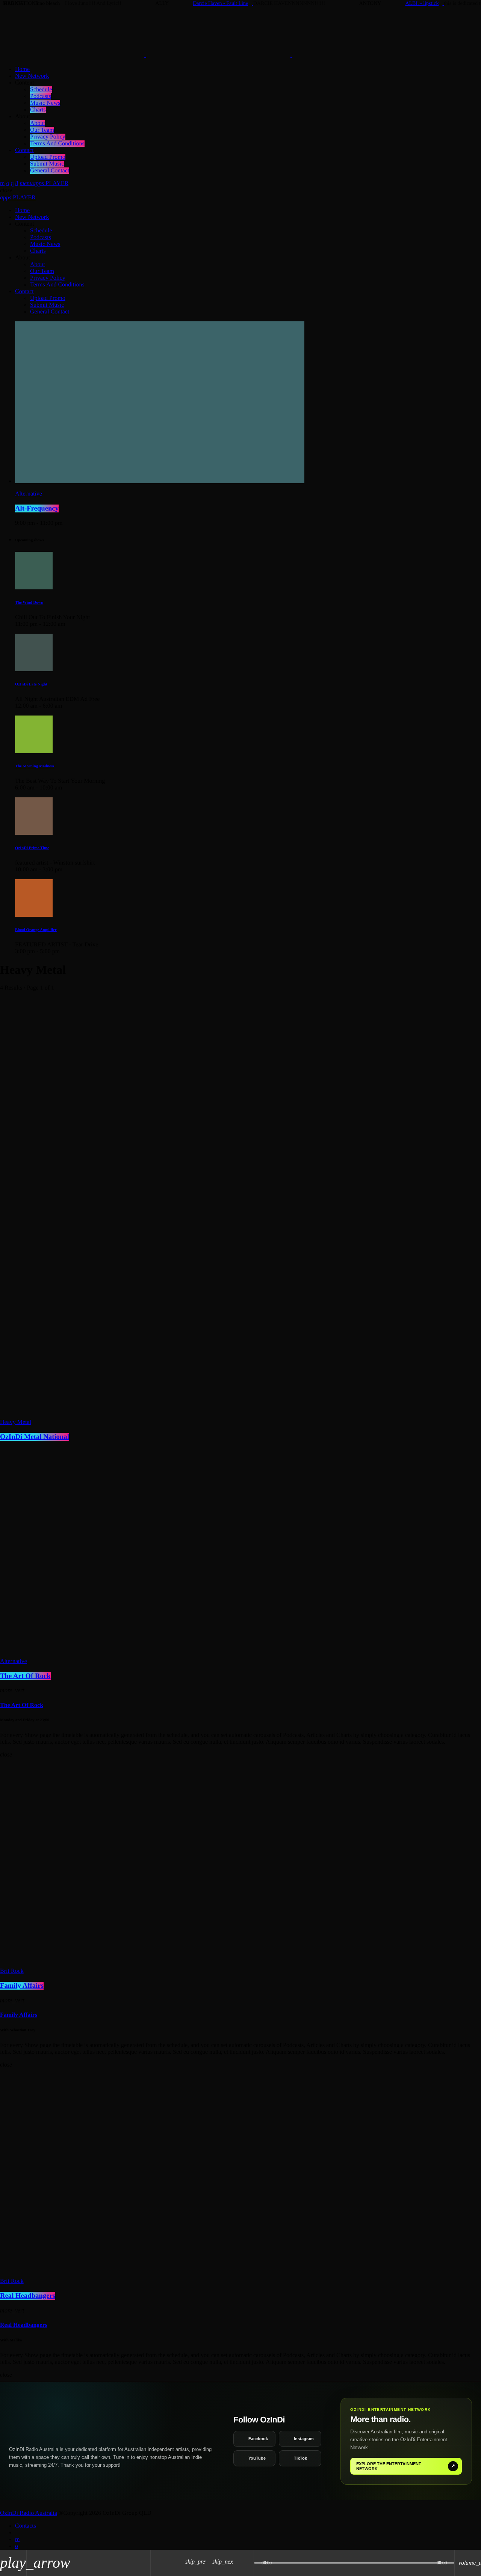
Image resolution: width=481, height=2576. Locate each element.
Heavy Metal (16, 1422)
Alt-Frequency (37, 508)
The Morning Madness (35, 766)
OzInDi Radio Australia (29, 2513)
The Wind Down (29, 603)
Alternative (29, 494)
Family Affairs (22, 1986)
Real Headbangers (28, 2296)
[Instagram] (12, 183)
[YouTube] (2, 183)
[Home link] (218, 55)
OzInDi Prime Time (32, 848)
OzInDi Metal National (35, 1437)
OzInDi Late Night (31, 684)
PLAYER (51, 183)
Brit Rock (12, 1971)
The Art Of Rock (25, 1676)
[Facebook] (17, 183)
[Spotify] (8, 183)
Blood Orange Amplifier (36, 930)
